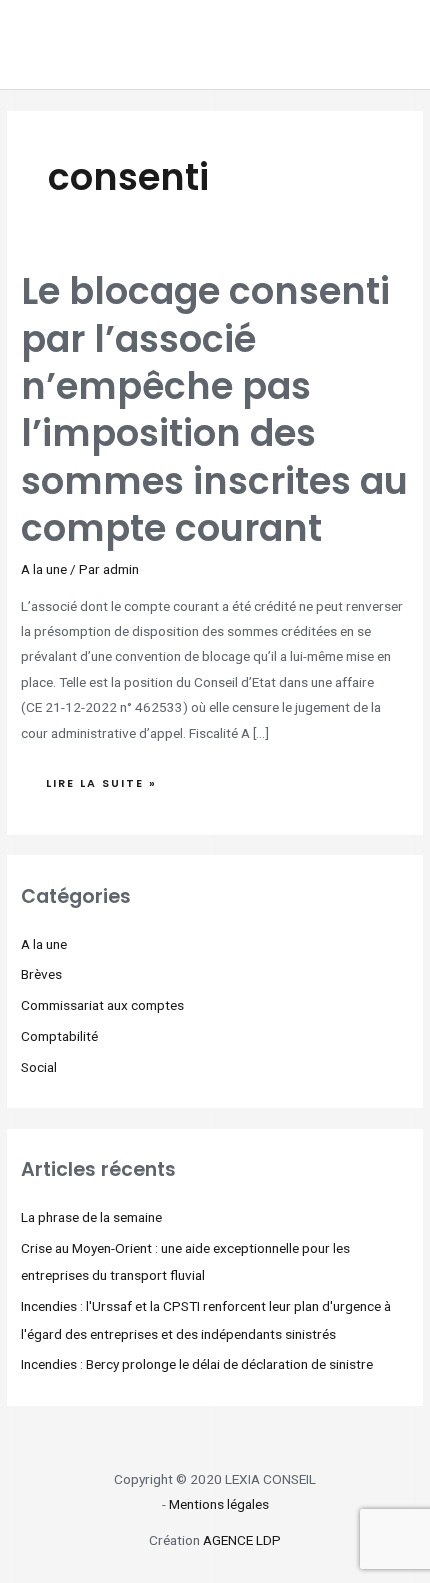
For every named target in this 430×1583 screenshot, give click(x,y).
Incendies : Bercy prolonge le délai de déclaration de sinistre (197, 1364)
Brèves (41, 974)
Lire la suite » (101, 778)
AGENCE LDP (242, 1540)
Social (39, 1067)
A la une (44, 569)
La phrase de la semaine (91, 1217)
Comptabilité (59, 1036)
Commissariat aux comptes (102, 1005)
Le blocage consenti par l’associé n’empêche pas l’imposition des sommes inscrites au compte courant (214, 410)
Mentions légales (219, 1504)
